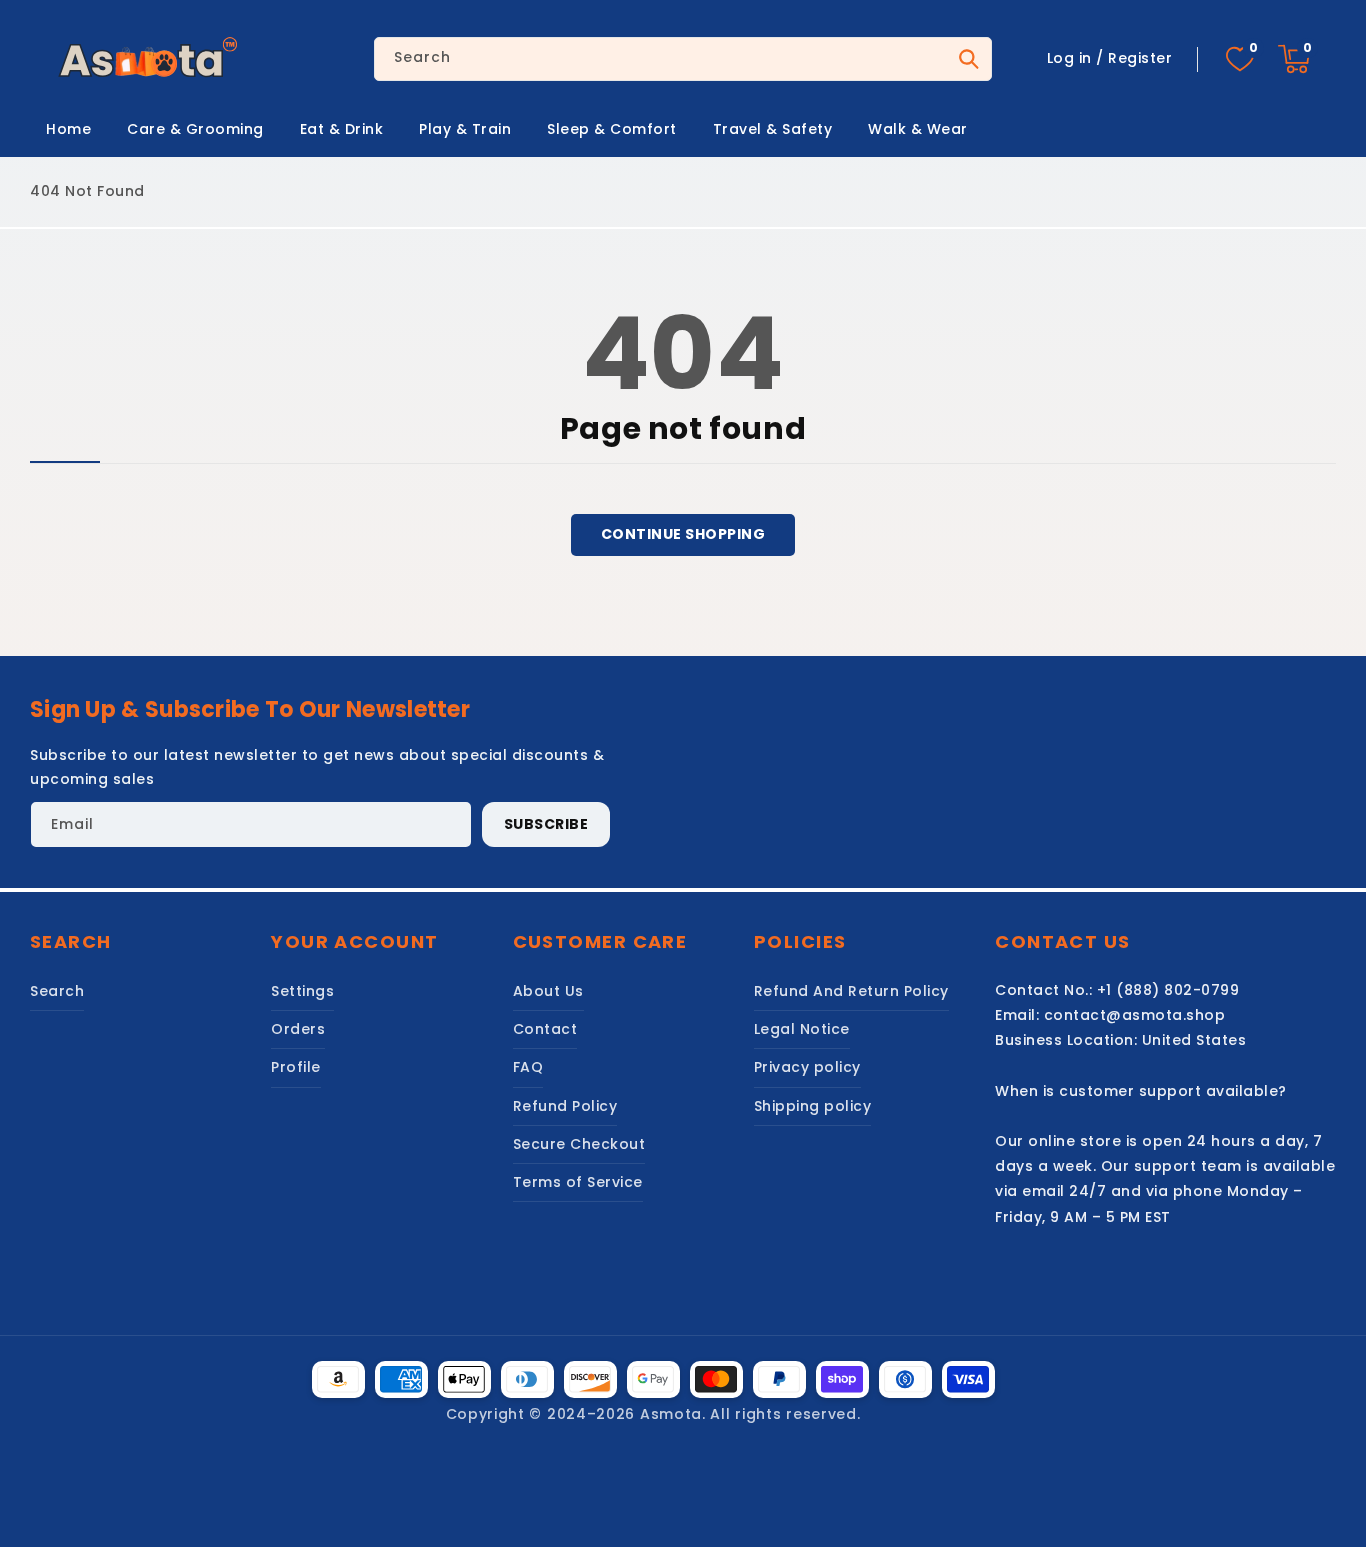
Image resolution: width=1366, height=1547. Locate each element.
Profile (296, 1067)
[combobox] (683, 59)
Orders (298, 1029)
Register (1140, 58)
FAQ (528, 1067)
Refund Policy (565, 1106)
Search (967, 59)
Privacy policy (807, 1067)
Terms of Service (578, 1182)
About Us (548, 991)
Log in (1069, 58)
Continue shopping (683, 534)
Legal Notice (802, 1029)
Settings (302, 991)
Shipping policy (813, 1106)
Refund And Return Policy (851, 991)
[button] (1294, 59)
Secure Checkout (579, 1144)
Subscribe (546, 824)
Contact (545, 1029)
